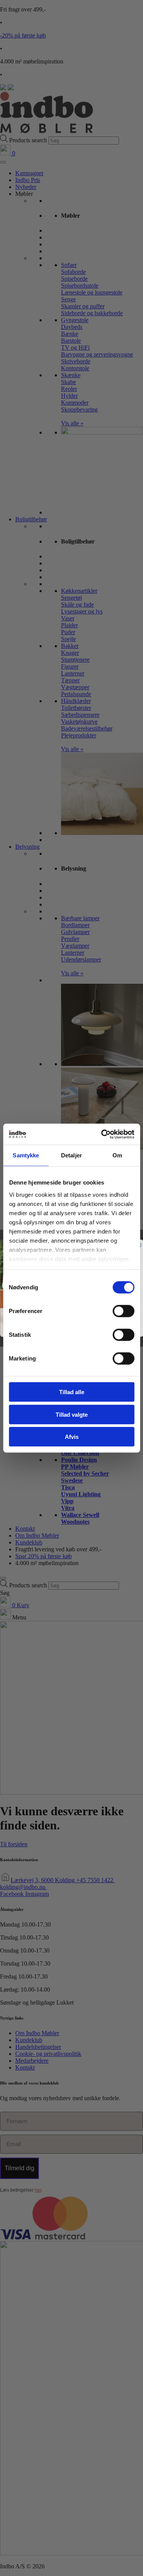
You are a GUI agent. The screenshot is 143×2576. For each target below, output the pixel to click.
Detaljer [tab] (71, 1155)
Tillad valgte (72, 1414)
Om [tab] (117, 1155)
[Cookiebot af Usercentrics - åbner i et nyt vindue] (102, 1134)
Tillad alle (72, 1392)
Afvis (72, 1437)
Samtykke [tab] (26, 1155)
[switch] (123, 1311)
